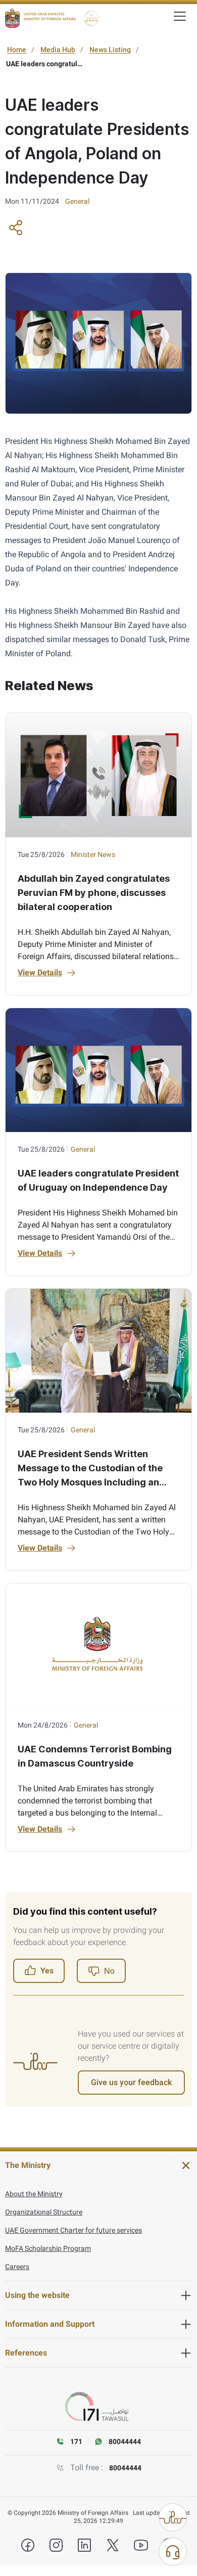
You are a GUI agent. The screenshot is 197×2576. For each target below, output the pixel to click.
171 (76, 2442)
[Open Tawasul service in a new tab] (98, 2407)
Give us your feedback (131, 2082)
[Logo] (40, 18)
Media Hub (58, 50)
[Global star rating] (91, 18)
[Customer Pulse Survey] (173, 2517)
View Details (40, 973)
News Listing (110, 50)
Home (17, 50)
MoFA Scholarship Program (48, 2248)
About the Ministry (34, 2194)
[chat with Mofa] (173, 2552)
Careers (17, 2267)
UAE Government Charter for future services (73, 2230)
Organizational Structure (44, 2212)
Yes (47, 1971)
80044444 (125, 2468)
